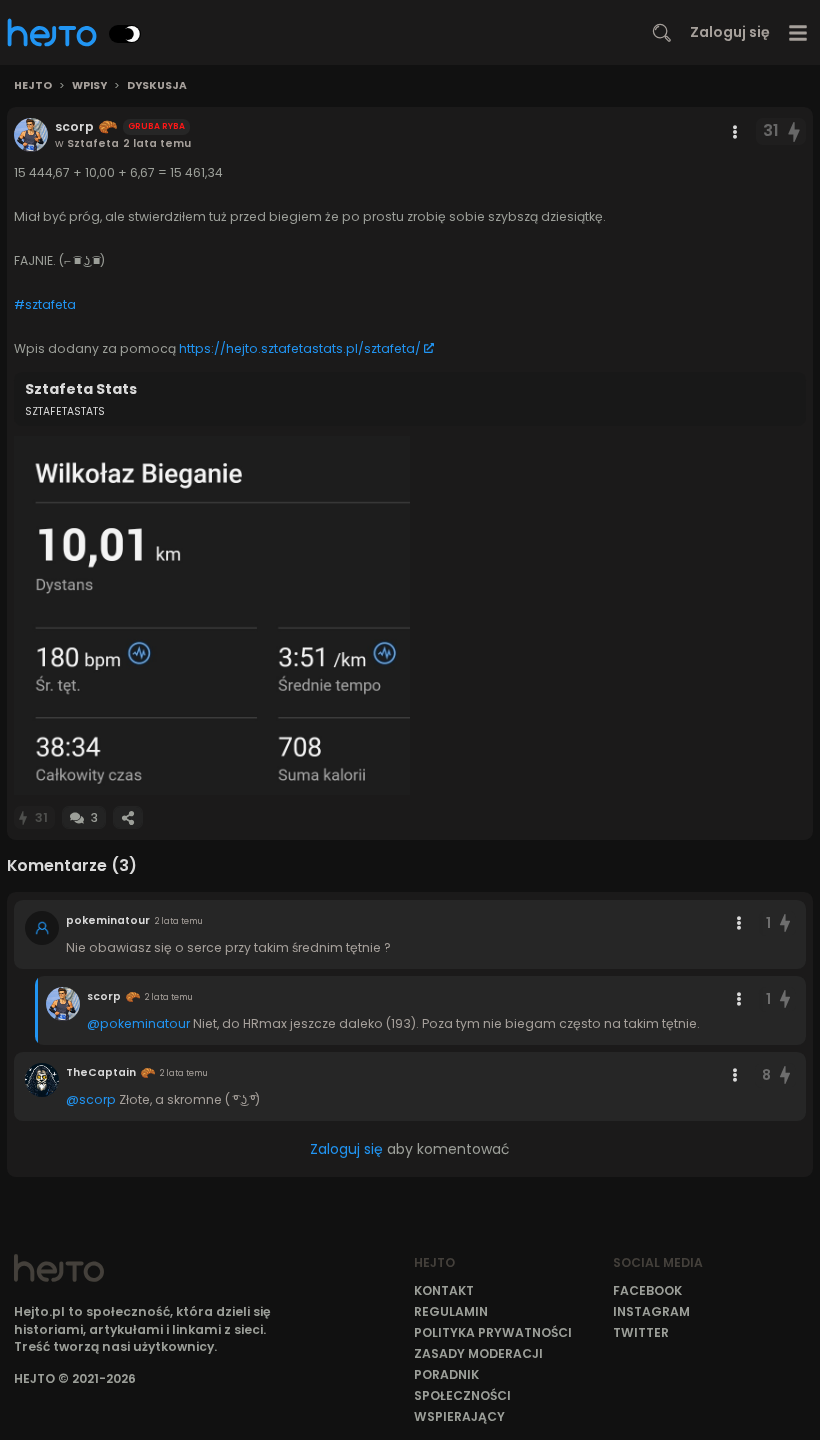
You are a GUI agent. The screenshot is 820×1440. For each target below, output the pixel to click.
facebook (647, 1290)
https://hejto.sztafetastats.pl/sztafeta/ (300, 348)
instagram (651, 1311)
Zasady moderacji (478, 1353)
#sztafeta (45, 304)
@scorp (91, 1099)
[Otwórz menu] (798, 32)
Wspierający (459, 1416)
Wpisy (89, 86)
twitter (641, 1332)
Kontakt (444, 1290)
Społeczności (462, 1395)
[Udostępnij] (128, 817)
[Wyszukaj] (662, 33)
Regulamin (451, 1311)
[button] (212, 615)
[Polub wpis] (795, 131)
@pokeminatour (138, 1023)
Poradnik (446, 1374)
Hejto (33, 86)
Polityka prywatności (493, 1332)
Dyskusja (157, 86)
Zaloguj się (730, 32)
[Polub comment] (785, 923)
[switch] (125, 34)
